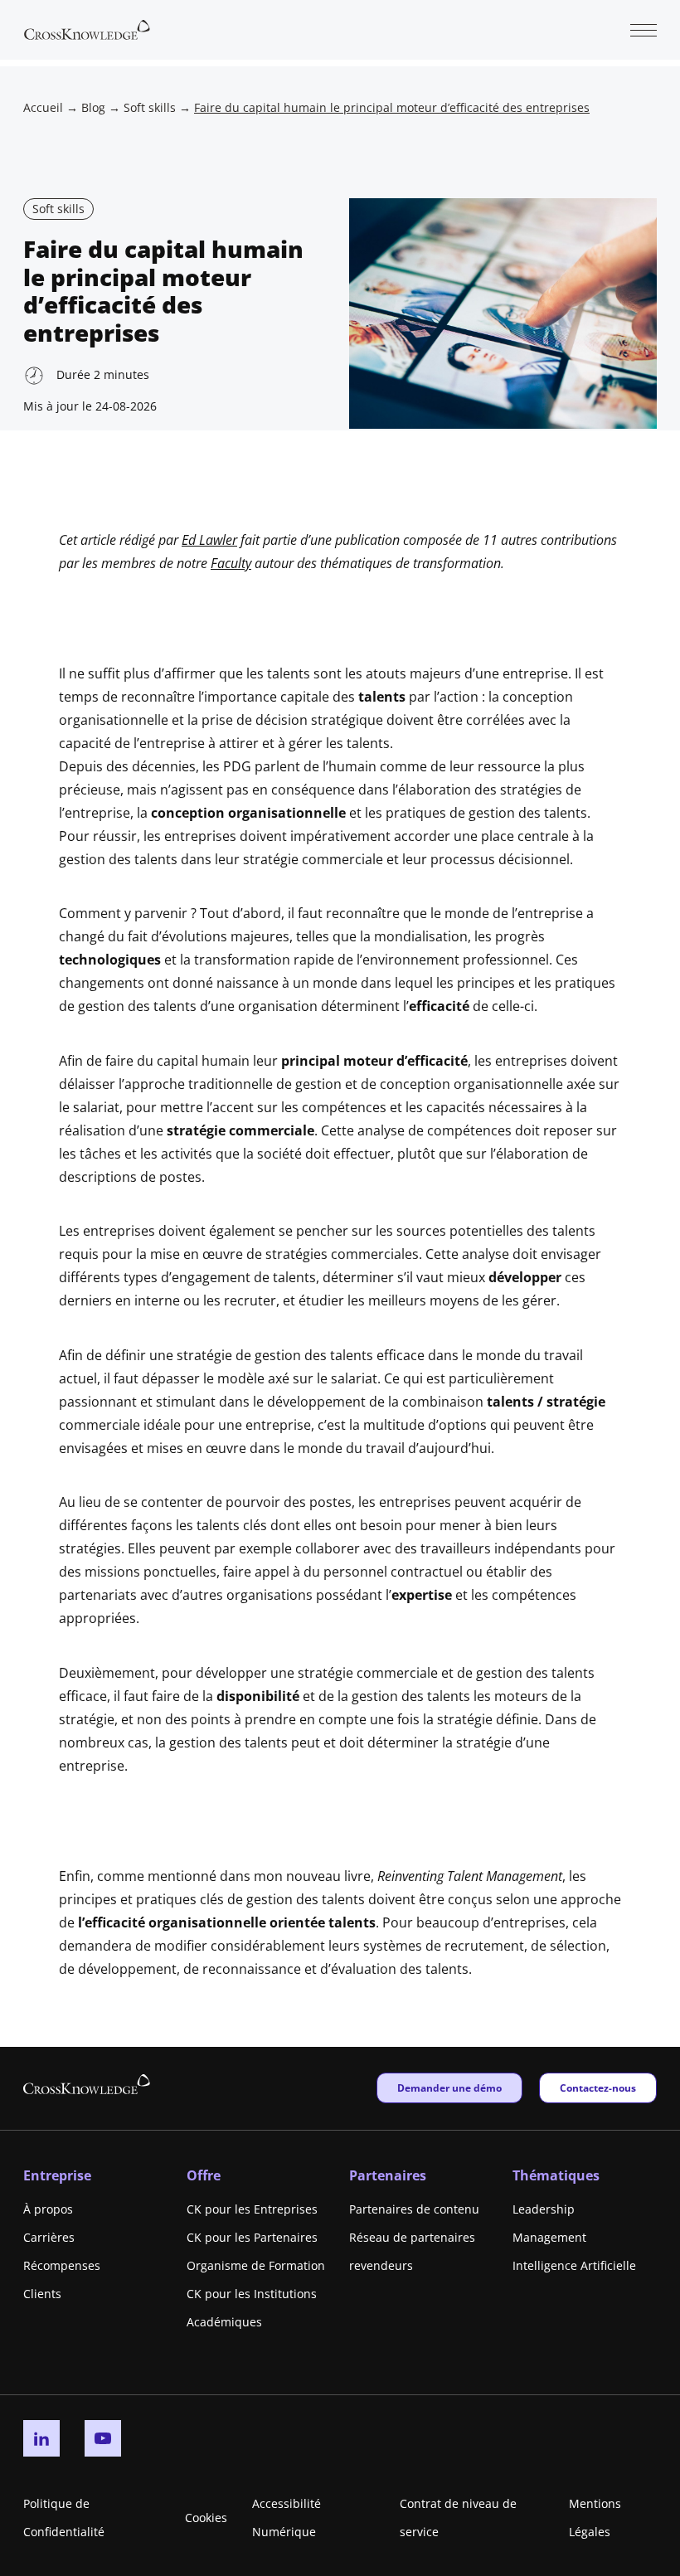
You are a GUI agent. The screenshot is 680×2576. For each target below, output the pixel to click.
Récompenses (62, 2265)
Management (549, 2237)
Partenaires (388, 2175)
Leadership (544, 2209)
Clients (42, 2294)
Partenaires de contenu (414, 2209)
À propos (48, 2209)
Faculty (231, 563)
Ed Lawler (209, 540)
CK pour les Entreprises (252, 2209)
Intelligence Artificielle (574, 2265)
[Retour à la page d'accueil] (87, 28)
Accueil (43, 107)
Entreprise (57, 2175)
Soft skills (150, 107)
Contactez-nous (597, 2088)
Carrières (49, 2237)
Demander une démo (449, 2088)
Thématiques (556, 2175)
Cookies (206, 2518)
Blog (93, 107)
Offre (204, 2175)
